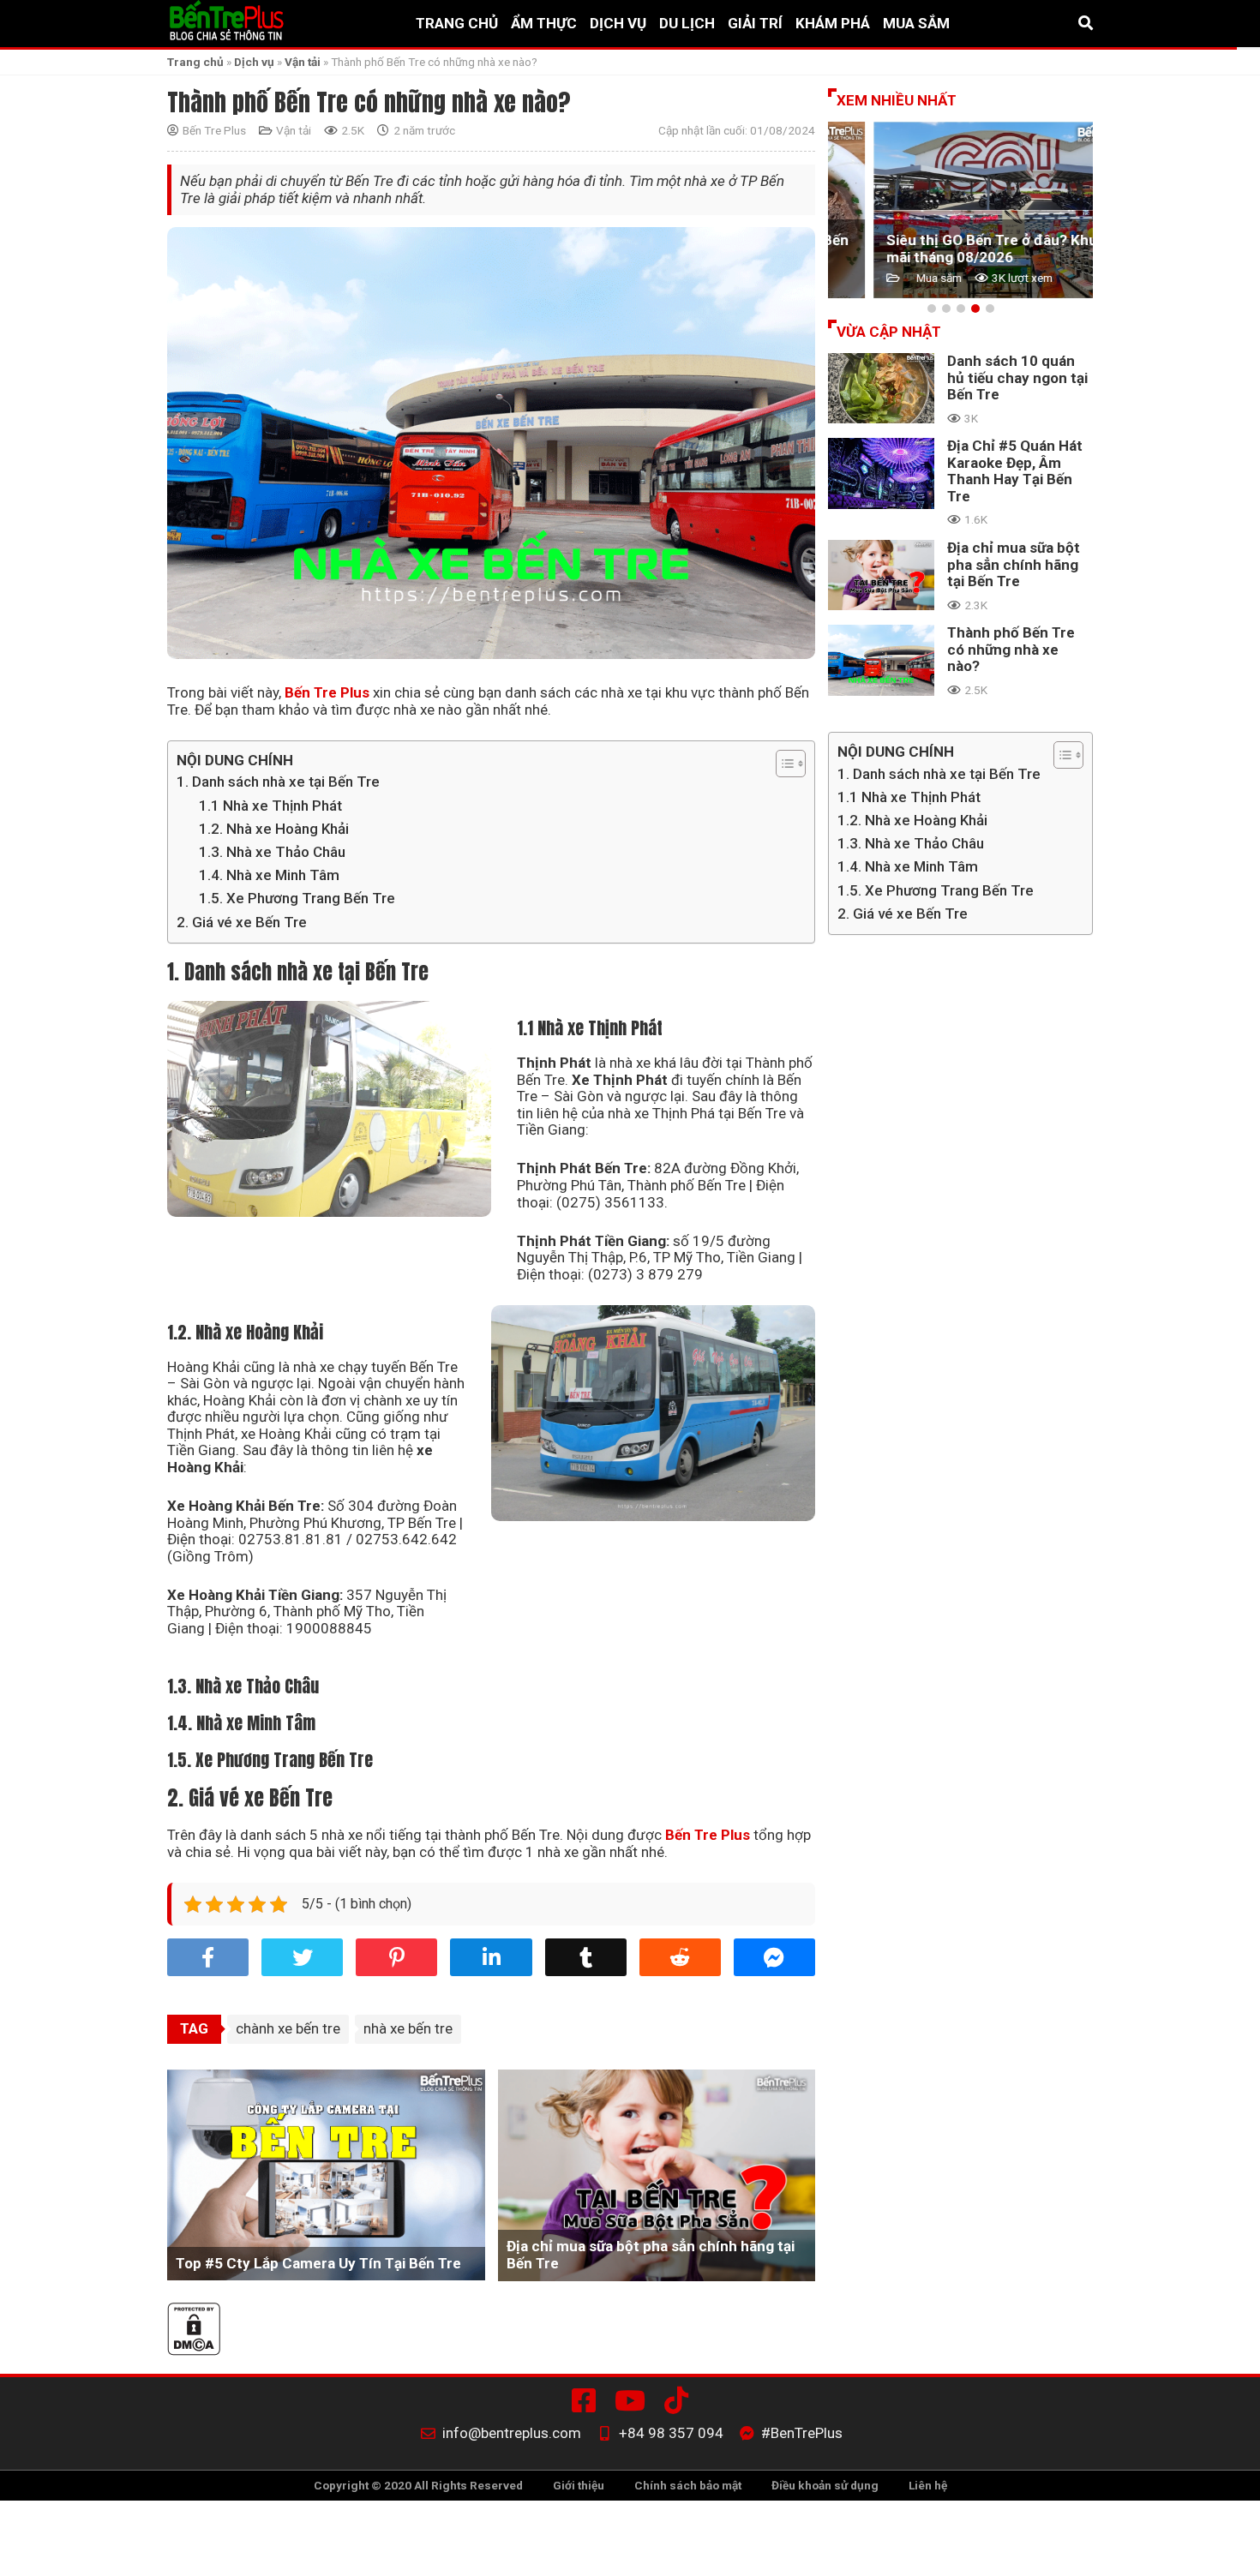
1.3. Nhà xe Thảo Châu (272, 852)
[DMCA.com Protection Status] (491, 2331)
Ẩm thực (544, 24)
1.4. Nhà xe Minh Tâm (269, 875)
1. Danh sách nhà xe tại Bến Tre (278, 782)
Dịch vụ (618, 24)
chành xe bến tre (288, 2028)
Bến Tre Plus (214, 131)
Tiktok (680, 2400)
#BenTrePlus (587, 2400)
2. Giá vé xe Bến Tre (242, 922)
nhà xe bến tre (408, 2028)
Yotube (633, 2400)
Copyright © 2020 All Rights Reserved (418, 2485)
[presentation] (849, 210)
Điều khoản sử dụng (825, 2485)
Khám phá (833, 24)
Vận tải (303, 62)
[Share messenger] (774, 1957)
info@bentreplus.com (512, 2433)
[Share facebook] (208, 1957)
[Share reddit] (680, 1957)
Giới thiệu (579, 2485)
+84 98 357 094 (671, 2433)
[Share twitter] (302, 1957)
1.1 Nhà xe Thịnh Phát (270, 806)
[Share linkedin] (491, 1957)
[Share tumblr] (586, 1957)
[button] (932, 309)
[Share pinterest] (396, 1957)
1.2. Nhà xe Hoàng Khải (274, 829)
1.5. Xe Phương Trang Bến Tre (297, 898)
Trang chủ (457, 24)
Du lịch (687, 24)
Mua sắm (916, 24)
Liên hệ (928, 2485)
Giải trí (755, 24)
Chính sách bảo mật (688, 2485)
